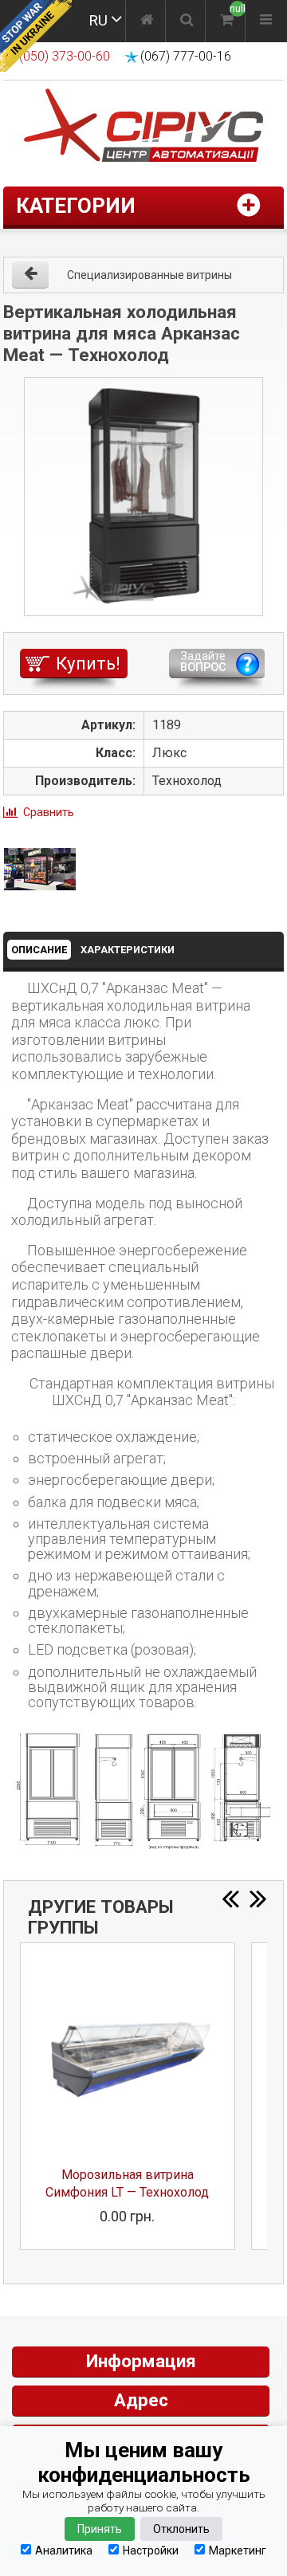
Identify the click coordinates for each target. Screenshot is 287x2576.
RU (98, 20)
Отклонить (181, 2529)
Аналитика (64, 2550)
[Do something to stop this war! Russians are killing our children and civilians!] (36, 36)
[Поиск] (187, 22)
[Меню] (266, 22)
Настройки (151, 2550)
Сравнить (49, 812)
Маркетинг (238, 2550)
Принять (100, 2529)
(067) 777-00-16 (186, 56)
